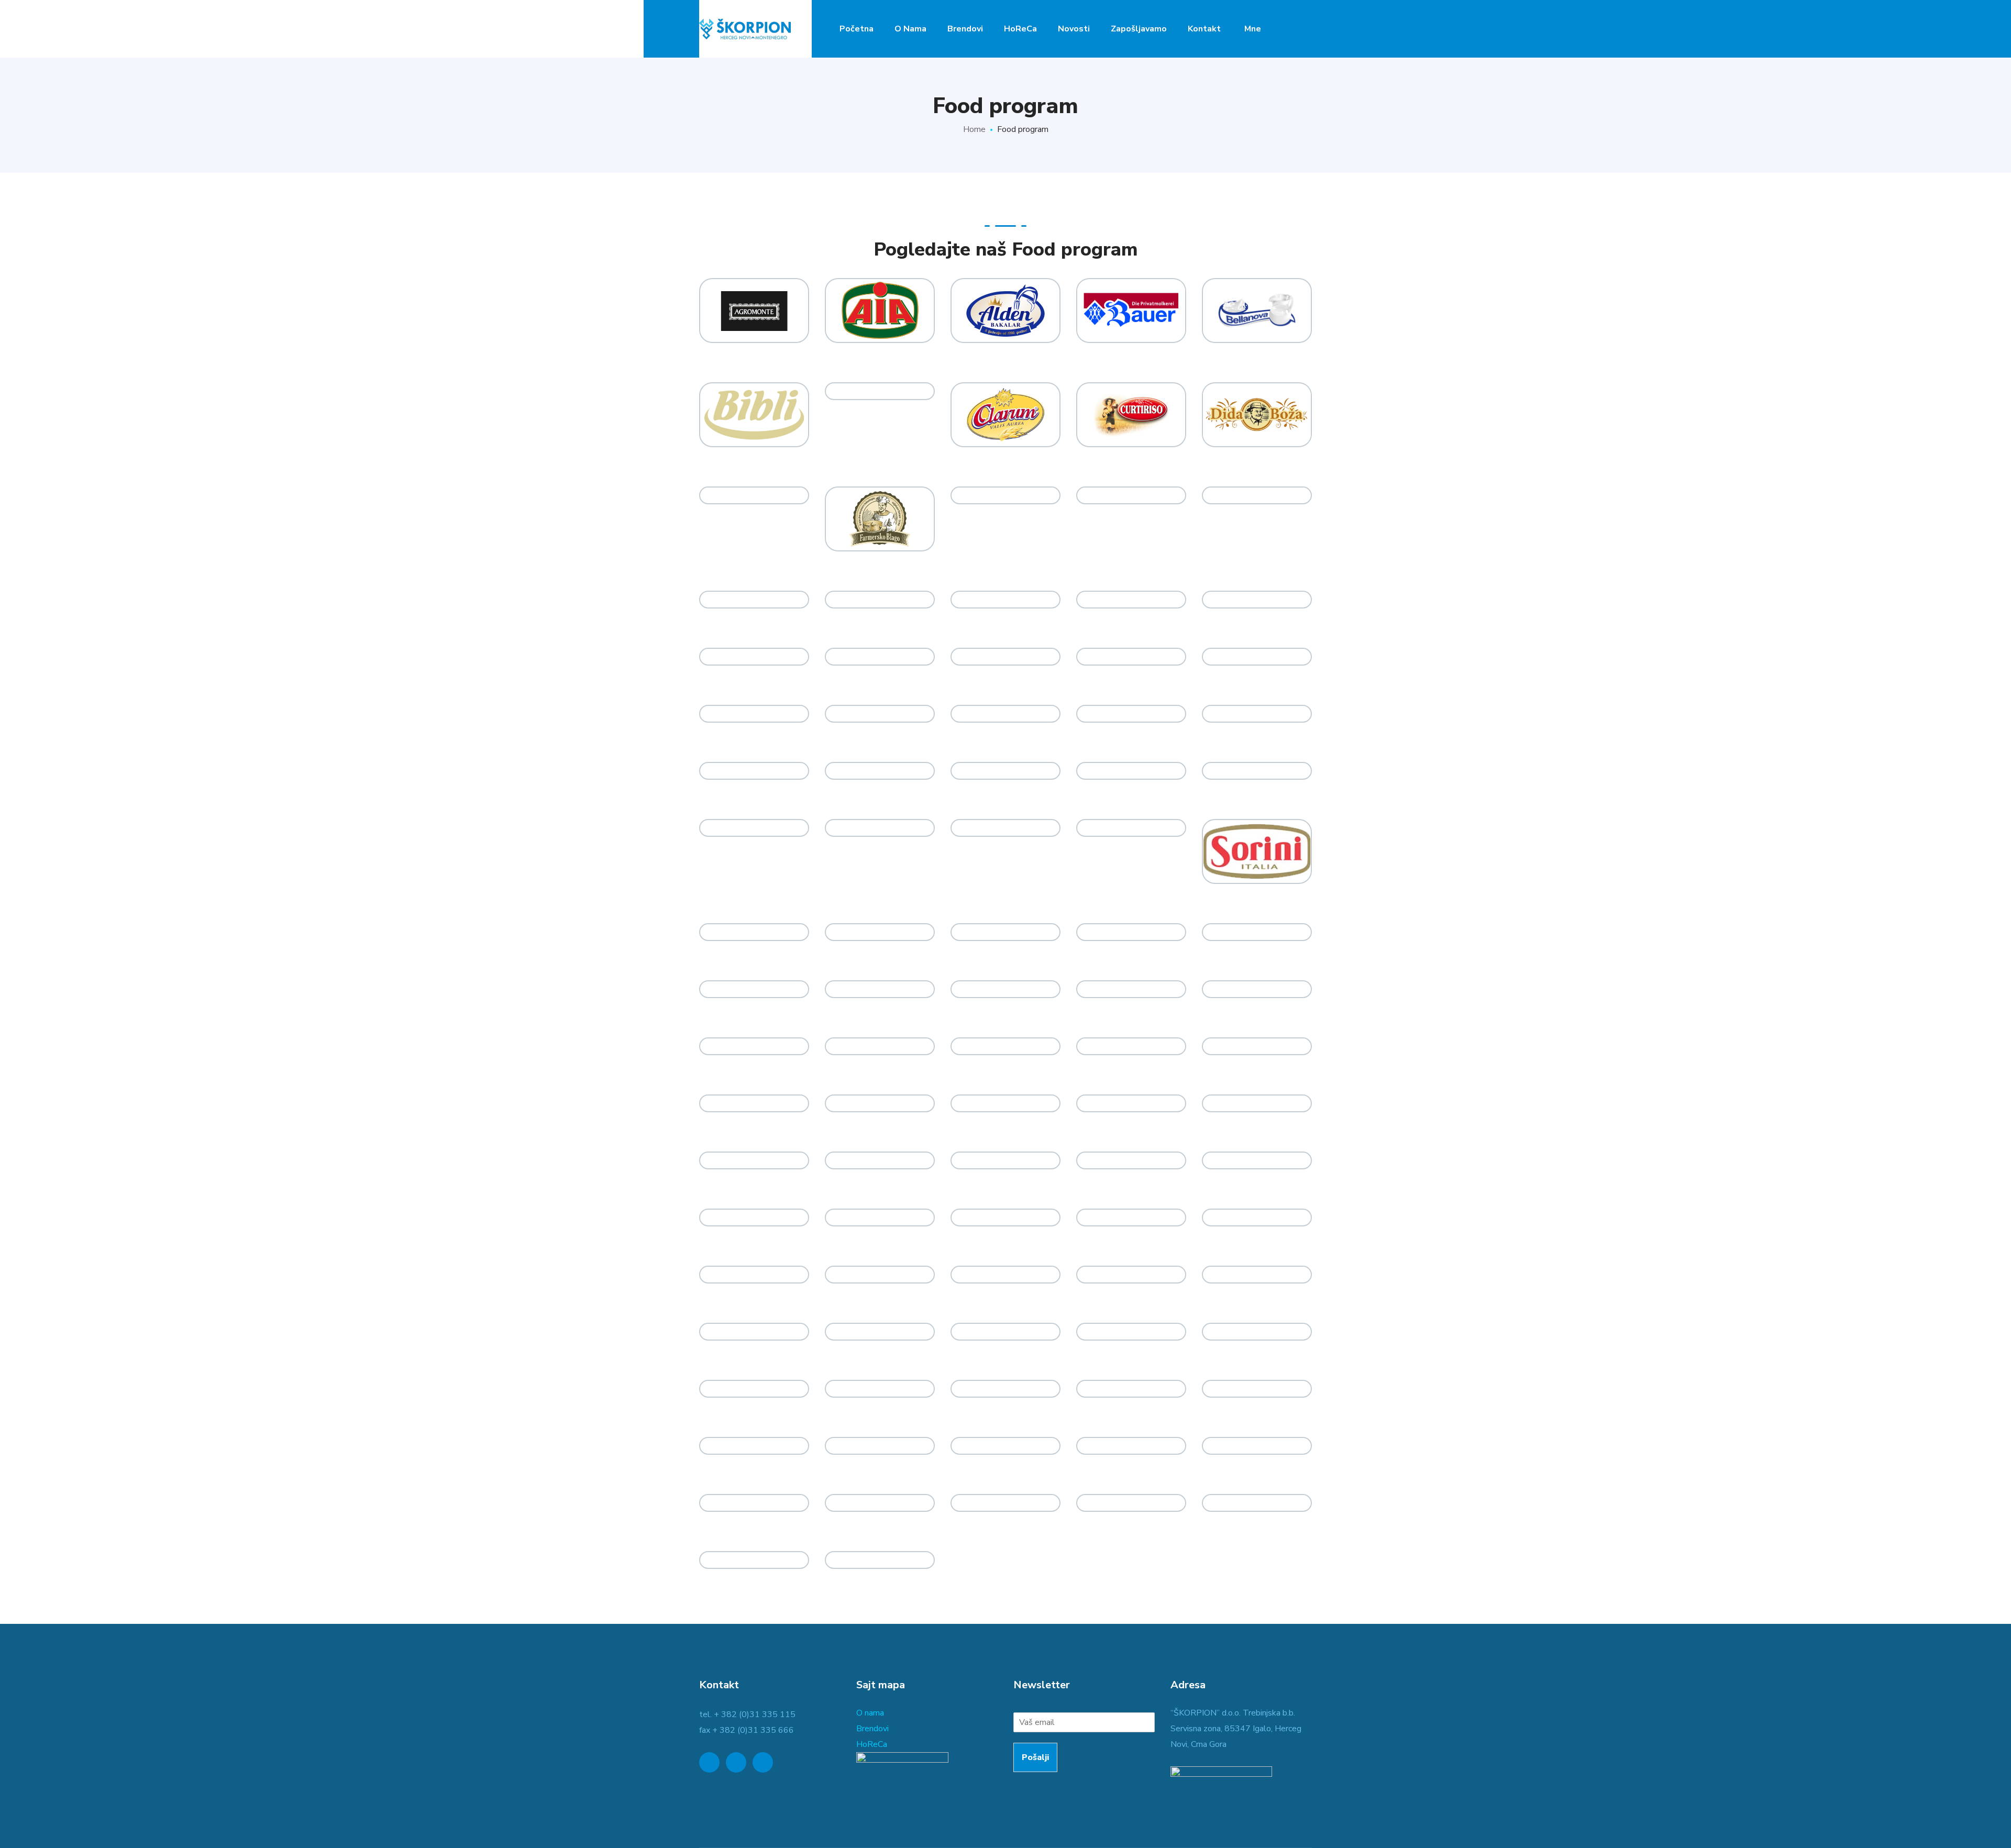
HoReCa (872, 1744)
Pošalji (1035, 1757)
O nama (870, 1713)
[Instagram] (763, 1762)
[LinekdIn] (709, 1762)
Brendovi (872, 1729)
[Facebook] (736, 1762)
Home (974, 129)
